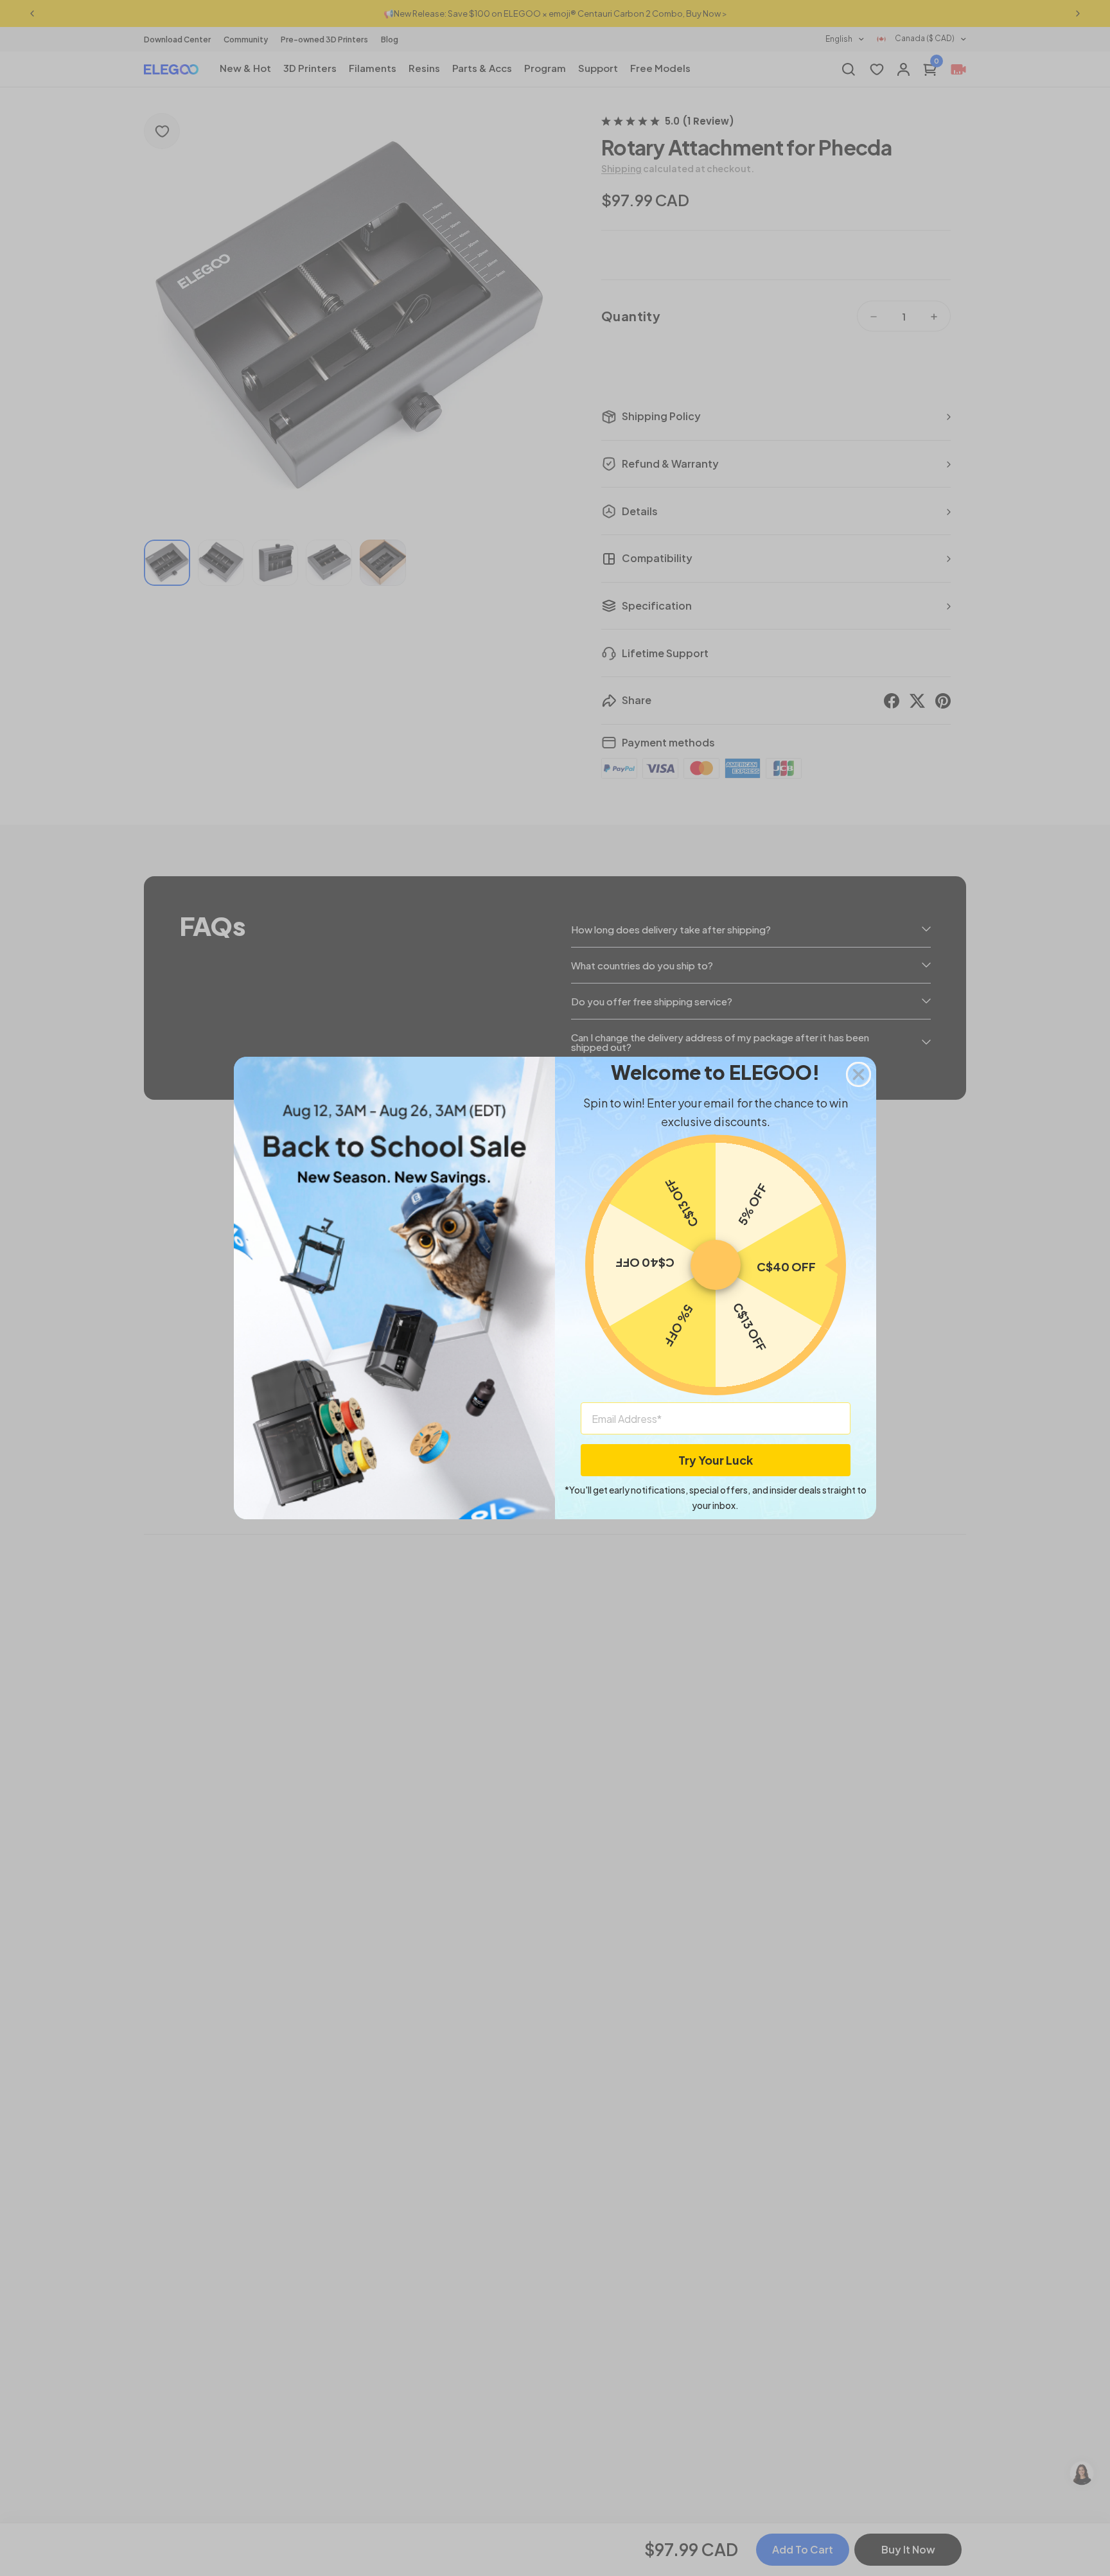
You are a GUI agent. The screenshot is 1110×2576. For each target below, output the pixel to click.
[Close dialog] (859, 1074)
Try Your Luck (716, 1460)
